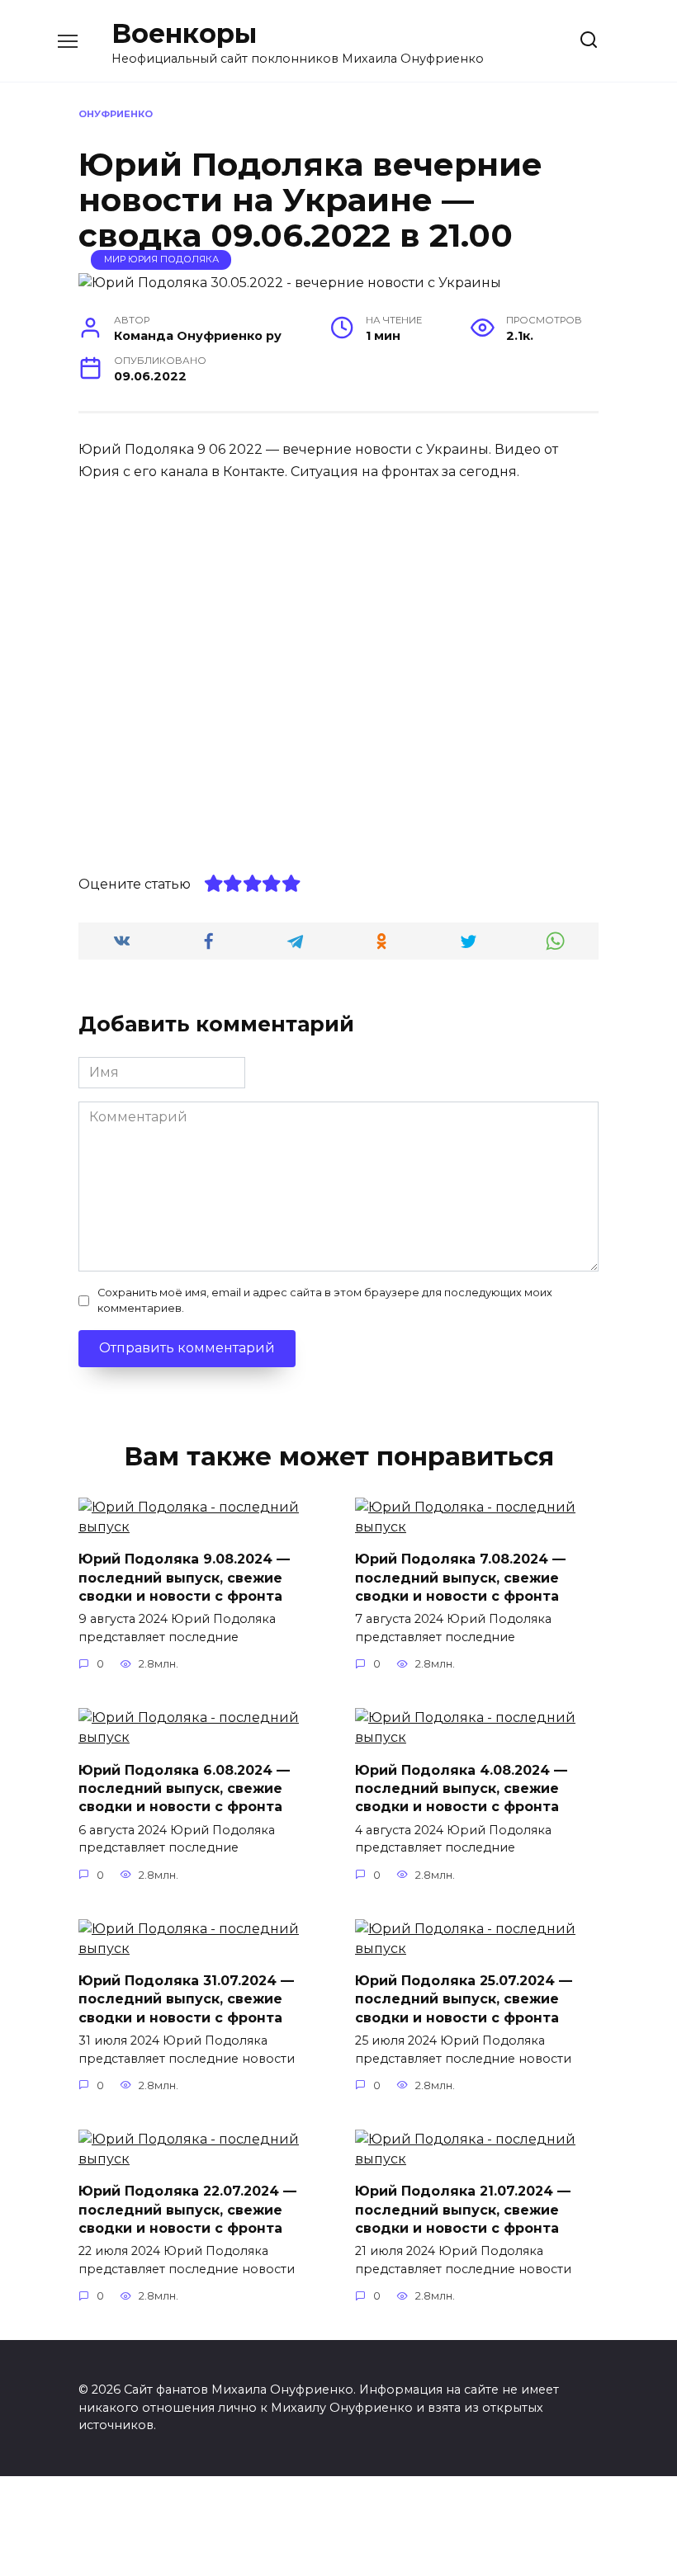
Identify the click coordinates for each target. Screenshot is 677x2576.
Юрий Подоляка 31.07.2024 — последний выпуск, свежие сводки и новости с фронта (186, 1999)
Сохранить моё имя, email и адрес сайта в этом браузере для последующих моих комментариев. (325, 1300)
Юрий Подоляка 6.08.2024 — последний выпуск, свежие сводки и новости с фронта (184, 1788)
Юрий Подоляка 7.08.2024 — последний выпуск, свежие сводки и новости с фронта (460, 1578)
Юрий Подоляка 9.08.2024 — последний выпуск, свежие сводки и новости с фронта (184, 1578)
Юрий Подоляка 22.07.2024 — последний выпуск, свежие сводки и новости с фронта (187, 2210)
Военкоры (184, 33)
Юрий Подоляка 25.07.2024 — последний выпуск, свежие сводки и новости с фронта (464, 1999)
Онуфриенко (116, 114)
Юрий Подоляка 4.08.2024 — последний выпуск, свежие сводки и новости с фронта (461, 1788)
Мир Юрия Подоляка (161, 259)
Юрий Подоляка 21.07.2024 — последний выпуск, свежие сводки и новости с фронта (463, 2210)
